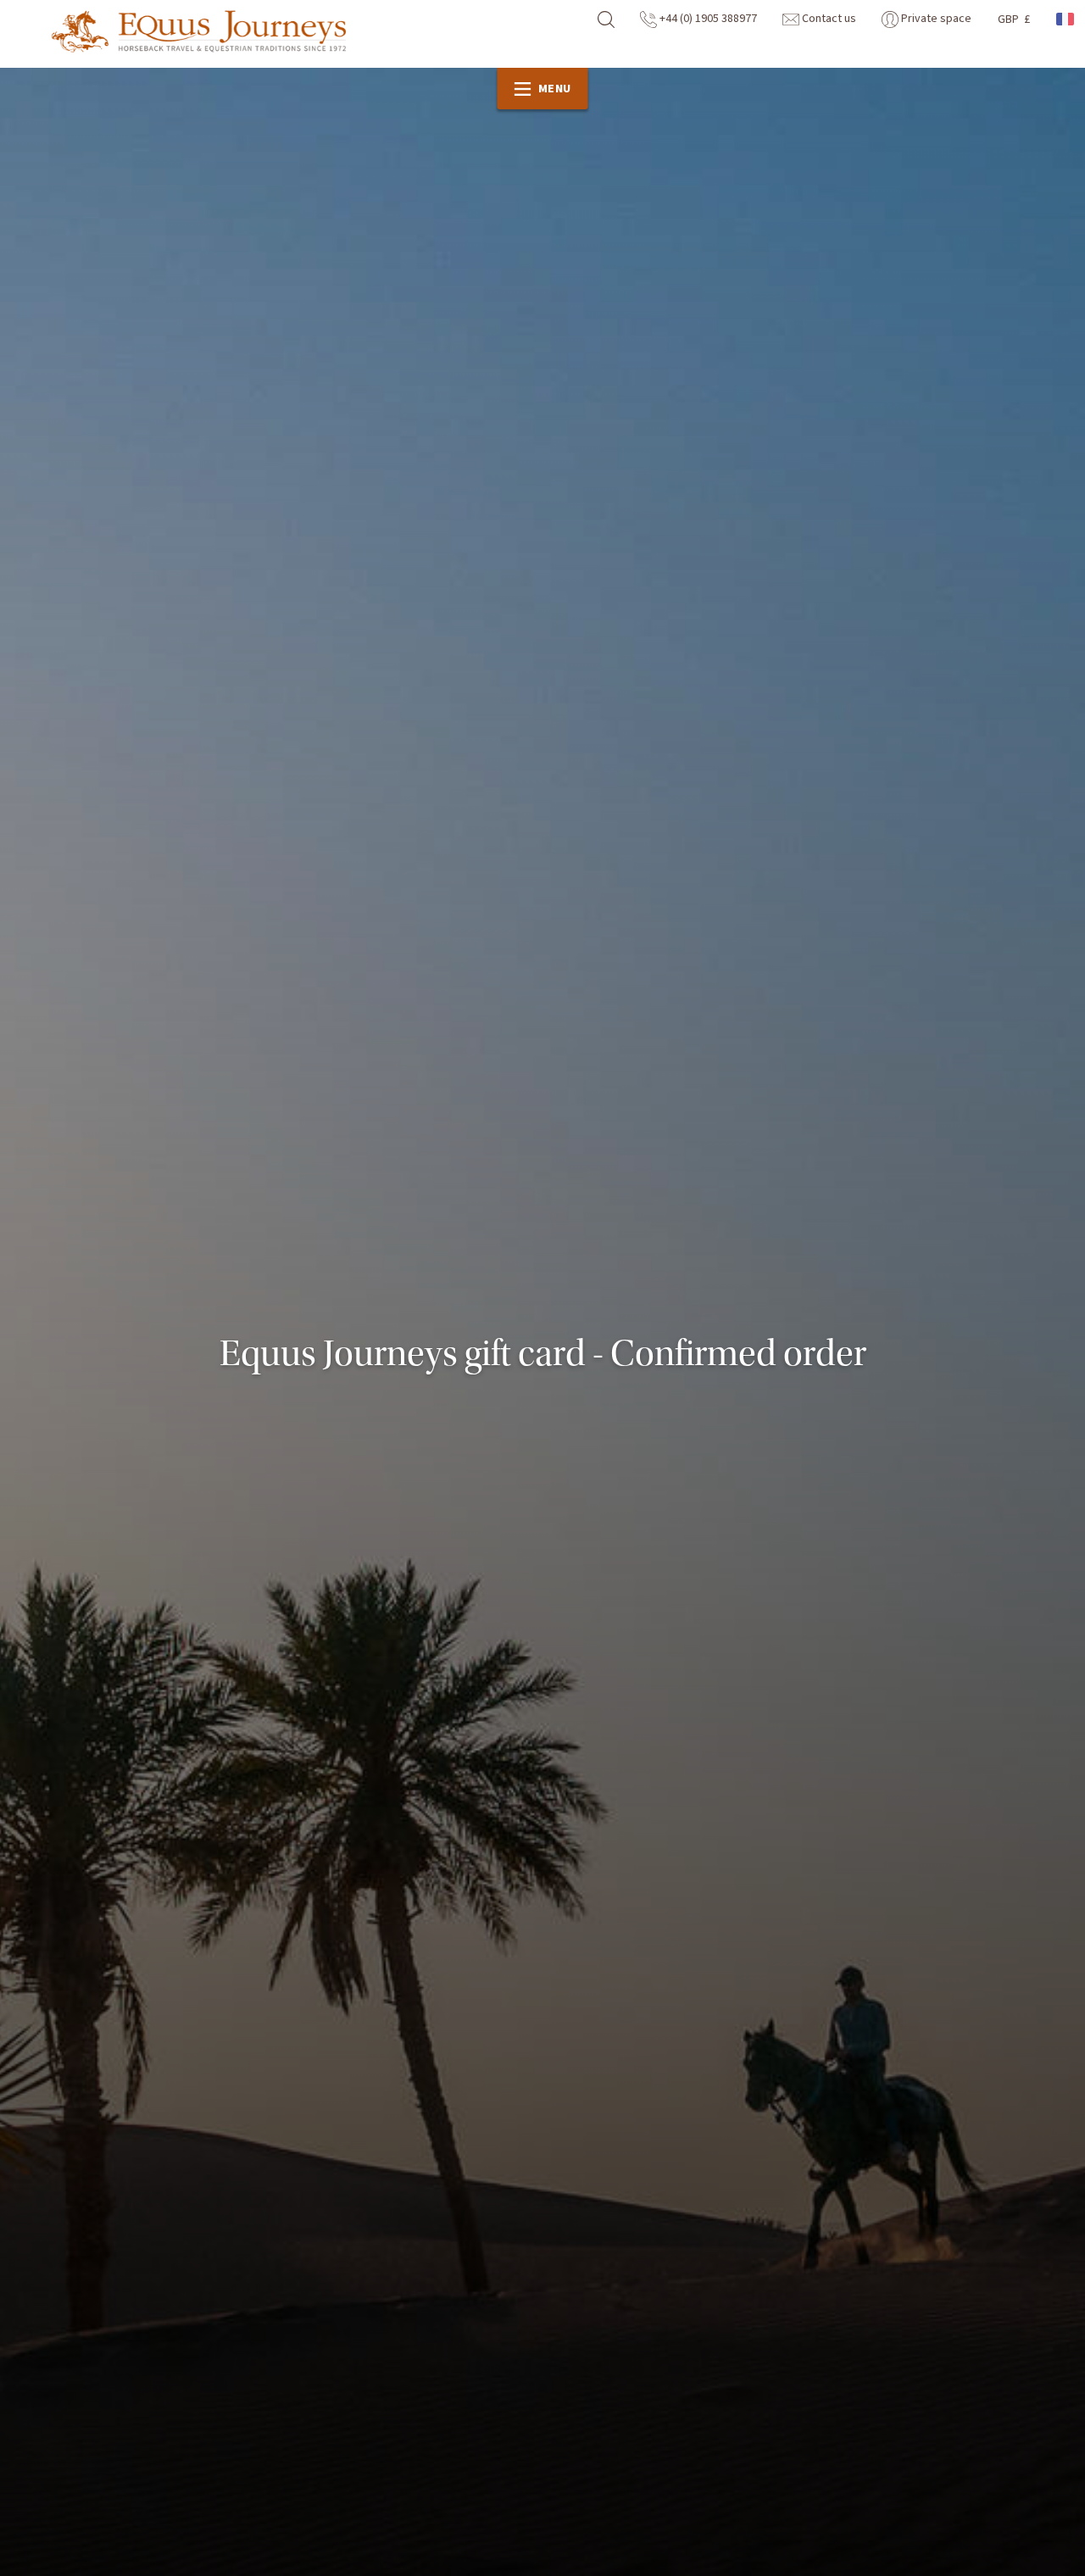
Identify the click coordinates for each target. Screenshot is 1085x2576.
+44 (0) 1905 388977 (707, 19)
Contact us (828, 19)
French (1066, 19)
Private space (935, 19)
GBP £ (1014, 19)
